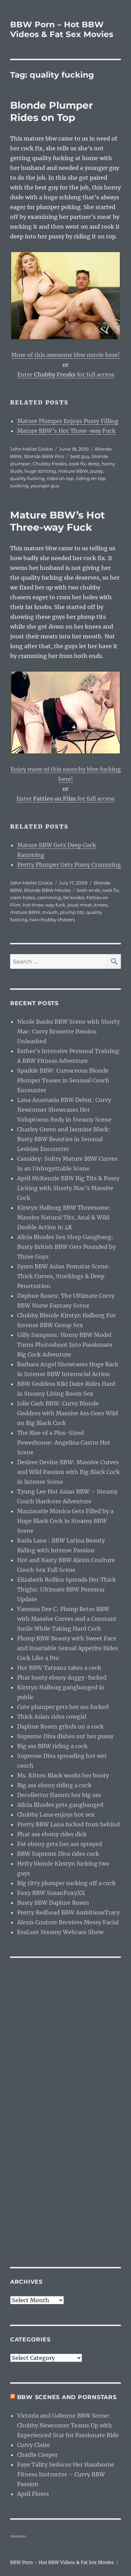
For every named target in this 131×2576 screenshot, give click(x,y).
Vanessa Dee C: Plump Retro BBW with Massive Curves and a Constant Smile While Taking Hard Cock (67, 1619)
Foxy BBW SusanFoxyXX (51, 1893)
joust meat (80, 905)
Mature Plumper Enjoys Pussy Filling (68, 421)
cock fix (77, 464)
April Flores (33, 2494)
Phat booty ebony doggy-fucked (62, 1677)
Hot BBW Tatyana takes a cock (59, 1668)
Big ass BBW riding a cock (52, 1746)
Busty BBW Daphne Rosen (53, 1903)
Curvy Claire (34, 2445)
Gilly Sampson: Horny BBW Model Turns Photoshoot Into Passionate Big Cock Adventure (65, 1345)
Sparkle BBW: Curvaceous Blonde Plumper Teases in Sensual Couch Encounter (63, 1080)
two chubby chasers (52, 920)
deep (94, 464)
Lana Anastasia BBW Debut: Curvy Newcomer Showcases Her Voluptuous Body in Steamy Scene (64, 1110)
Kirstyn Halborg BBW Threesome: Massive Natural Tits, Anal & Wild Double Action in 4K (64, 1217)
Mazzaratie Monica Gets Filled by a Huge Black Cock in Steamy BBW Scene (65, 1521)
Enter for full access (66, 374)
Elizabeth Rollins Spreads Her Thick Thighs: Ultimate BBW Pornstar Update (67, 1589)
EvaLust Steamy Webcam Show (60, 1932)
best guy (80, 456)
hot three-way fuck (44, 905)
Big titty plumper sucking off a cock (66, 1883)
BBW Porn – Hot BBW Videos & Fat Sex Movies (62, 29)
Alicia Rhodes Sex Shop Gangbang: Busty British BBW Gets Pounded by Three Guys (66, 1247)
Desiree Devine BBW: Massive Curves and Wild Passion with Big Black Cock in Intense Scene (68, 1472)
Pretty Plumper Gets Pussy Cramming (69, 865)
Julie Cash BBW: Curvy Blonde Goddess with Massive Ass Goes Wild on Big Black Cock (68, 1413)
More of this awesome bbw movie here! (65, 355)
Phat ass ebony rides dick (52, 1834)
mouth (50, 912)
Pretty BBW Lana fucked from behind (68, 1824)
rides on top (60, 478)
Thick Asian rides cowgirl (52, 1717)
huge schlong (40, 471)
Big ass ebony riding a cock (54, 1785)
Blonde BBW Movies (47, 890)
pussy (97, 471)
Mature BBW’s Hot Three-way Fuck (66, 431)
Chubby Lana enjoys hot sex (56, 1815)
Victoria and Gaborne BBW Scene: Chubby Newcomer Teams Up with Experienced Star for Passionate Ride (68, 2425)
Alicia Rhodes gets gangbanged (60, 1805)
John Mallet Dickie (31, 449)
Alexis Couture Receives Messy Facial (68, 1922)
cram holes (23, 897)
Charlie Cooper (37, 2455)
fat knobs (74, 897)
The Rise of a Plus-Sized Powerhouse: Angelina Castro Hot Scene (64, 1443)
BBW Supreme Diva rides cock (58, 1854)
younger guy (45, 486)
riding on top (91, 478)
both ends (88, 890)
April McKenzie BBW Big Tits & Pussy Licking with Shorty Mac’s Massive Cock (68, 1188)
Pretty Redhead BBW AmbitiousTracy (68, 1912)
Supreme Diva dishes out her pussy (65, 1736)
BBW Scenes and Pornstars (67, 2397)
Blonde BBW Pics (44, 456)
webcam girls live (18, 2536)
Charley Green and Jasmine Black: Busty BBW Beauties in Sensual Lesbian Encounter (64, 1139)
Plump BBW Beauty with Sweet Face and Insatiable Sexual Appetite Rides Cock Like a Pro (68, 1648)
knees (101, 905)
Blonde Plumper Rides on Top (52, 111)
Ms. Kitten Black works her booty (63, 1775)
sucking (19, 486)
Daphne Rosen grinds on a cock (60, 1726)
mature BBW (73, 471)
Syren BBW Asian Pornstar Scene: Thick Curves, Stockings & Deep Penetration (64, 1276)
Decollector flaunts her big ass (59, 1795)
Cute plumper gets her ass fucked (63, 1707)
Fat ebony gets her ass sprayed (60, 1844)
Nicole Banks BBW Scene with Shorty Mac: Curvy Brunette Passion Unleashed (68, 1031)
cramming (49, 897)
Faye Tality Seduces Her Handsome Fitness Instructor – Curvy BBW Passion (66, 2474)
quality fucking (27, 478)
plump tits (72, 912)
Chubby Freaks (50, 464)
